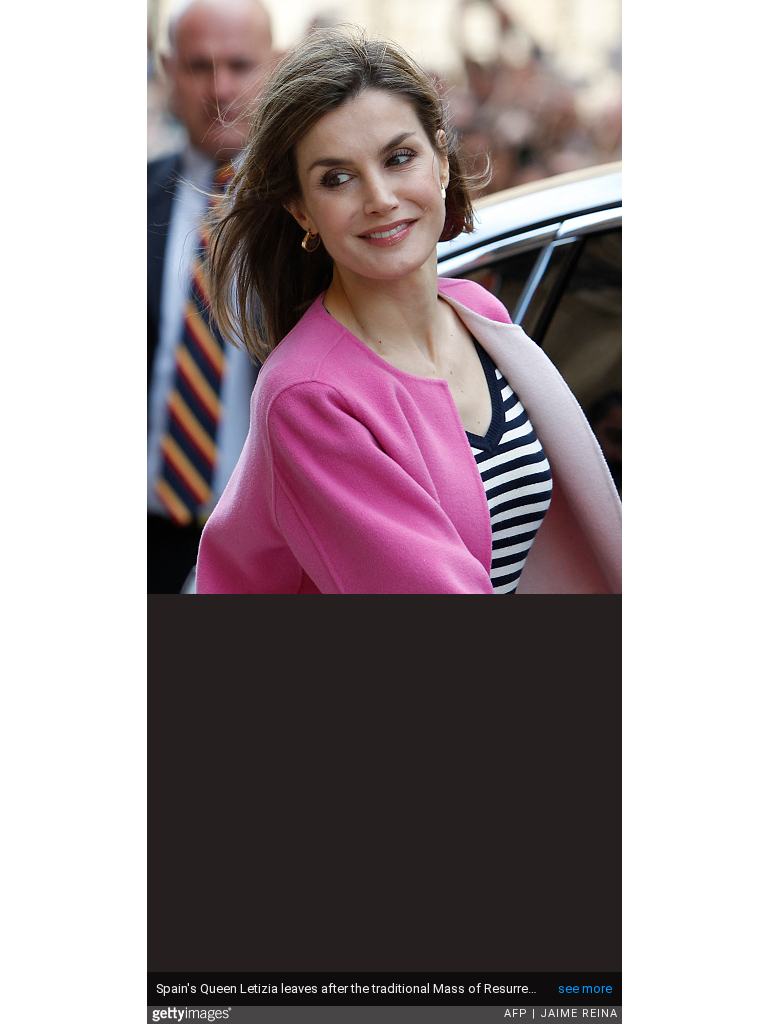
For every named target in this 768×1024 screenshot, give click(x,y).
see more (585, 988)
